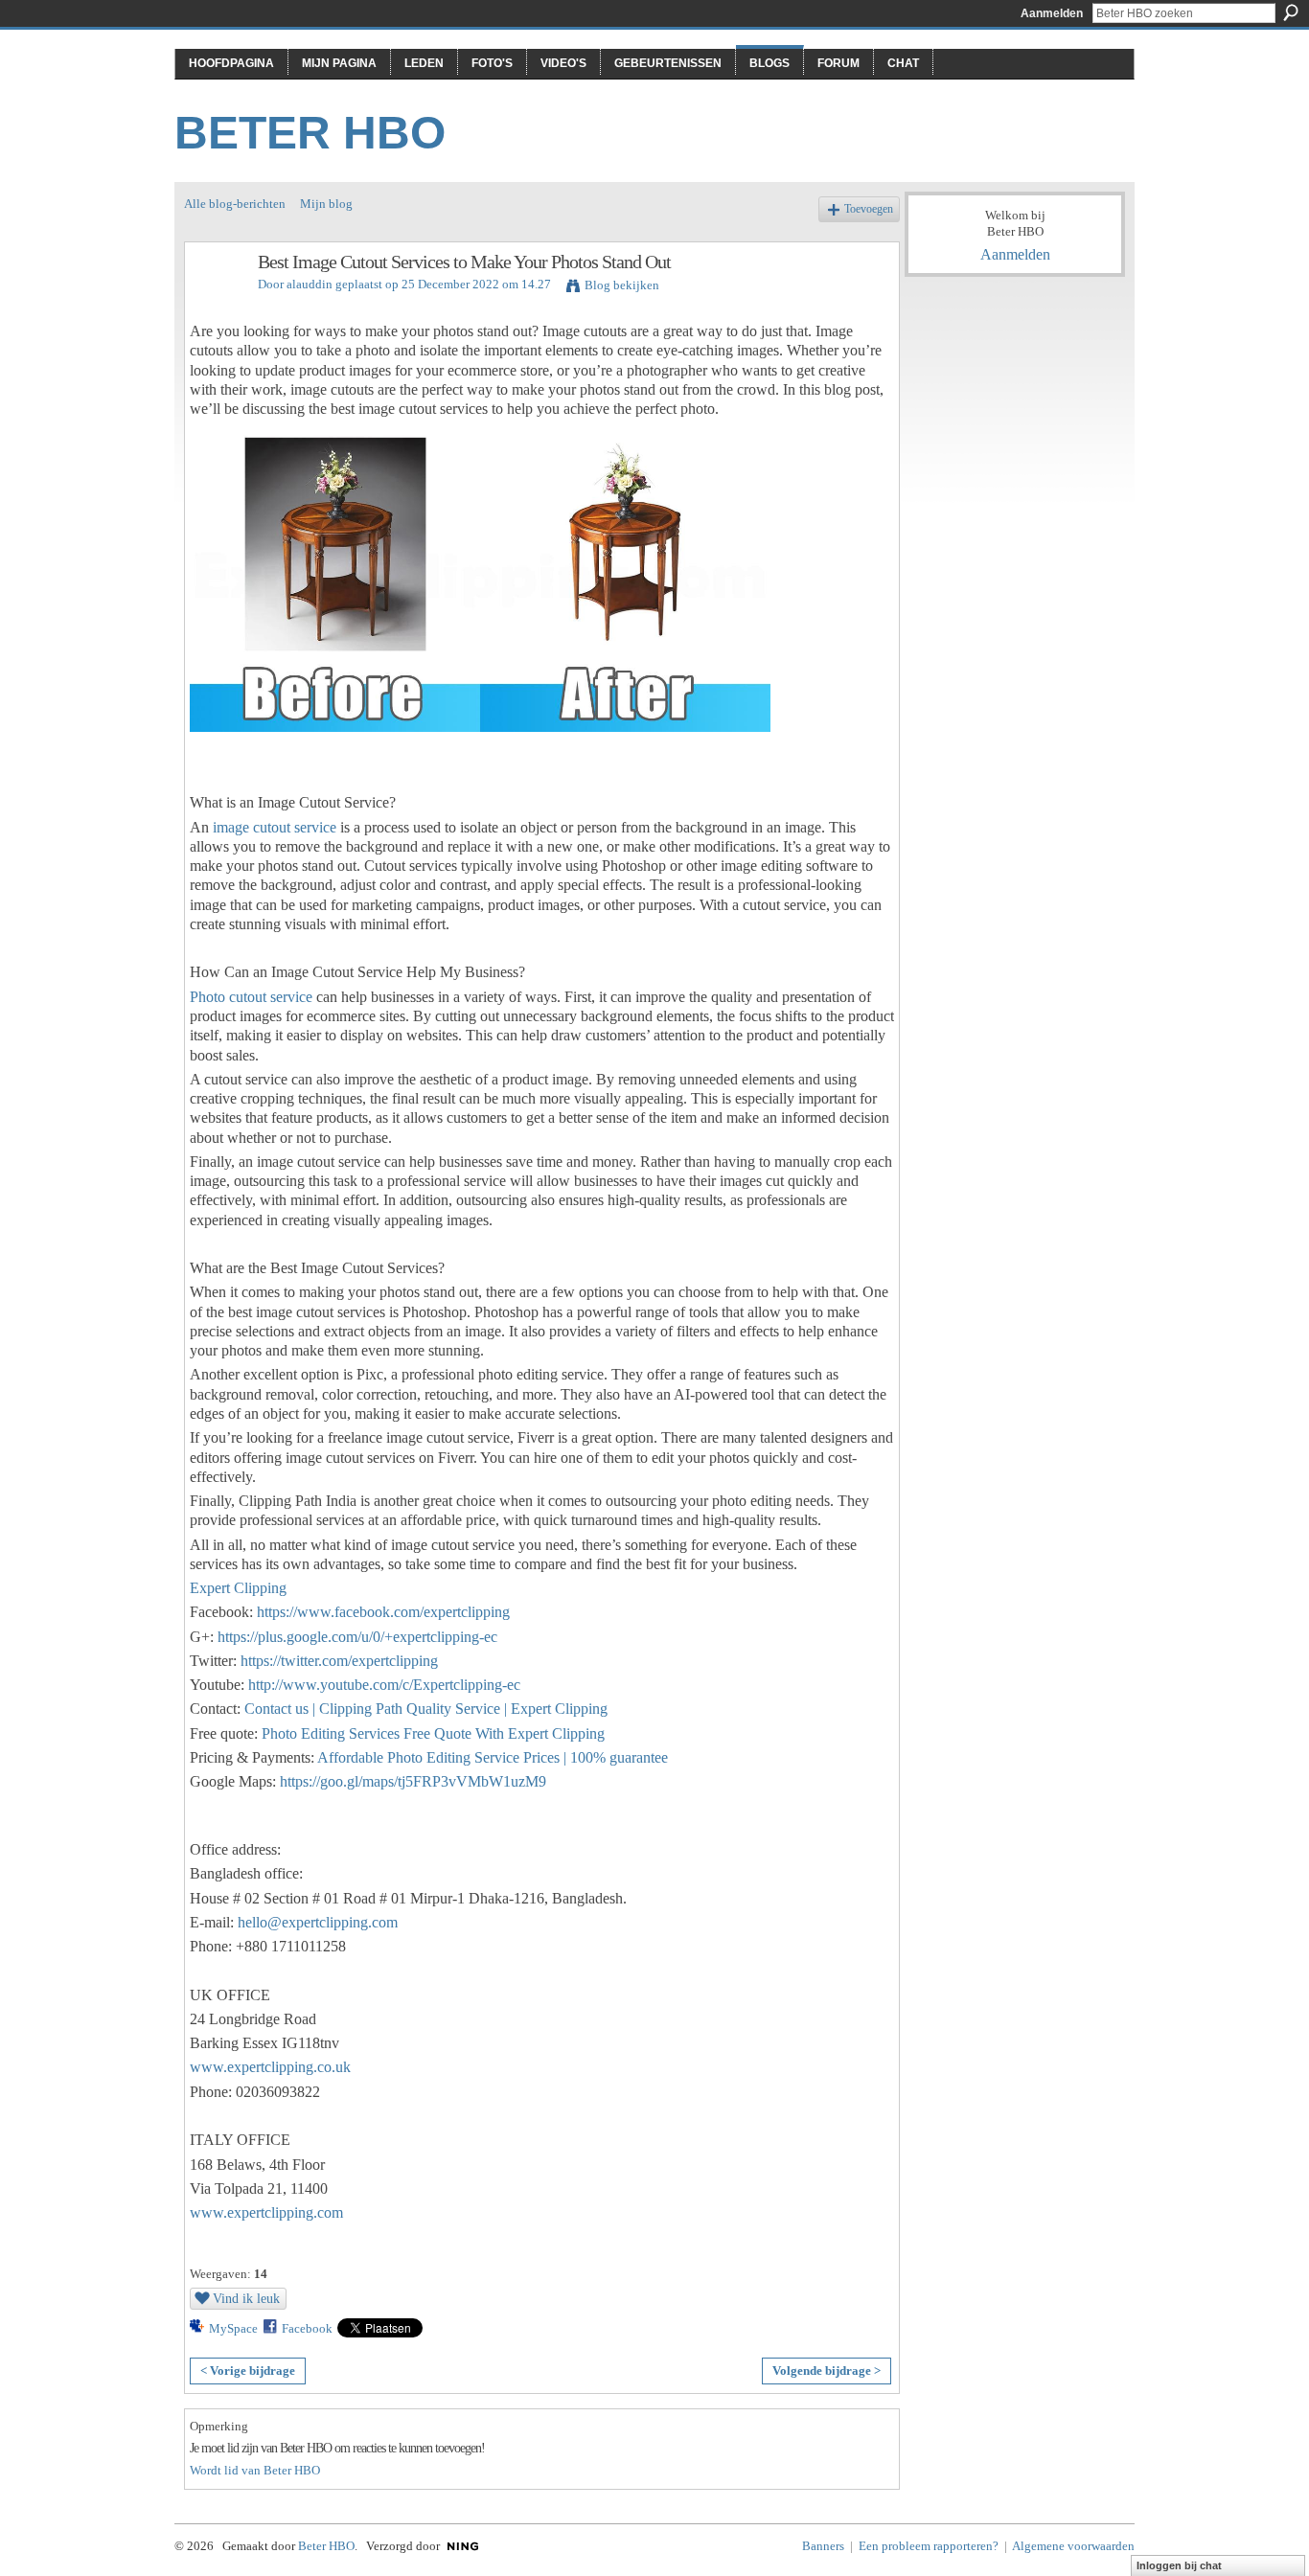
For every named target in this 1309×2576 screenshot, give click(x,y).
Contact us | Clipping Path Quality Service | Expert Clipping (426, 1709)
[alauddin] (216, 303)
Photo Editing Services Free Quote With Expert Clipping (433, 1733)
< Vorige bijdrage (248, 2371)
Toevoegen (869, 209)
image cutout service (275, 827)
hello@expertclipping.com (318, 1922)
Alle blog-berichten (235, 204)
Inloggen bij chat (1179, 2565)
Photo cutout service (251, 997)
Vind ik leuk (246, 2298)
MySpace (233, 2328)
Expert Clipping (238, 1588)
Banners (823, 2546)
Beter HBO (310, 133)
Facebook (307, 2328)
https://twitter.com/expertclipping (339, 1661)
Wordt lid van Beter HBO (255, 2470)
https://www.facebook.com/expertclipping (383, 1612)
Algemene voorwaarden (1073, 2546)
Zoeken (1291, 12)
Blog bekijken (622, 285)
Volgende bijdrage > (827, 2371)
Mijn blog (326, 204)
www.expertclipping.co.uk (270, 2067)
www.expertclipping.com (266, 2212)
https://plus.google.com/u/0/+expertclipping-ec (357, 1637)
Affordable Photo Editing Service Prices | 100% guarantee (493, 1757)
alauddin (310, 284)
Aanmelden (1052, 13)
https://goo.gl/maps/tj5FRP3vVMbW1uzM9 (413, 1781)
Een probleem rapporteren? (929, 2546)
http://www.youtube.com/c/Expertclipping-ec (384, 1685)
